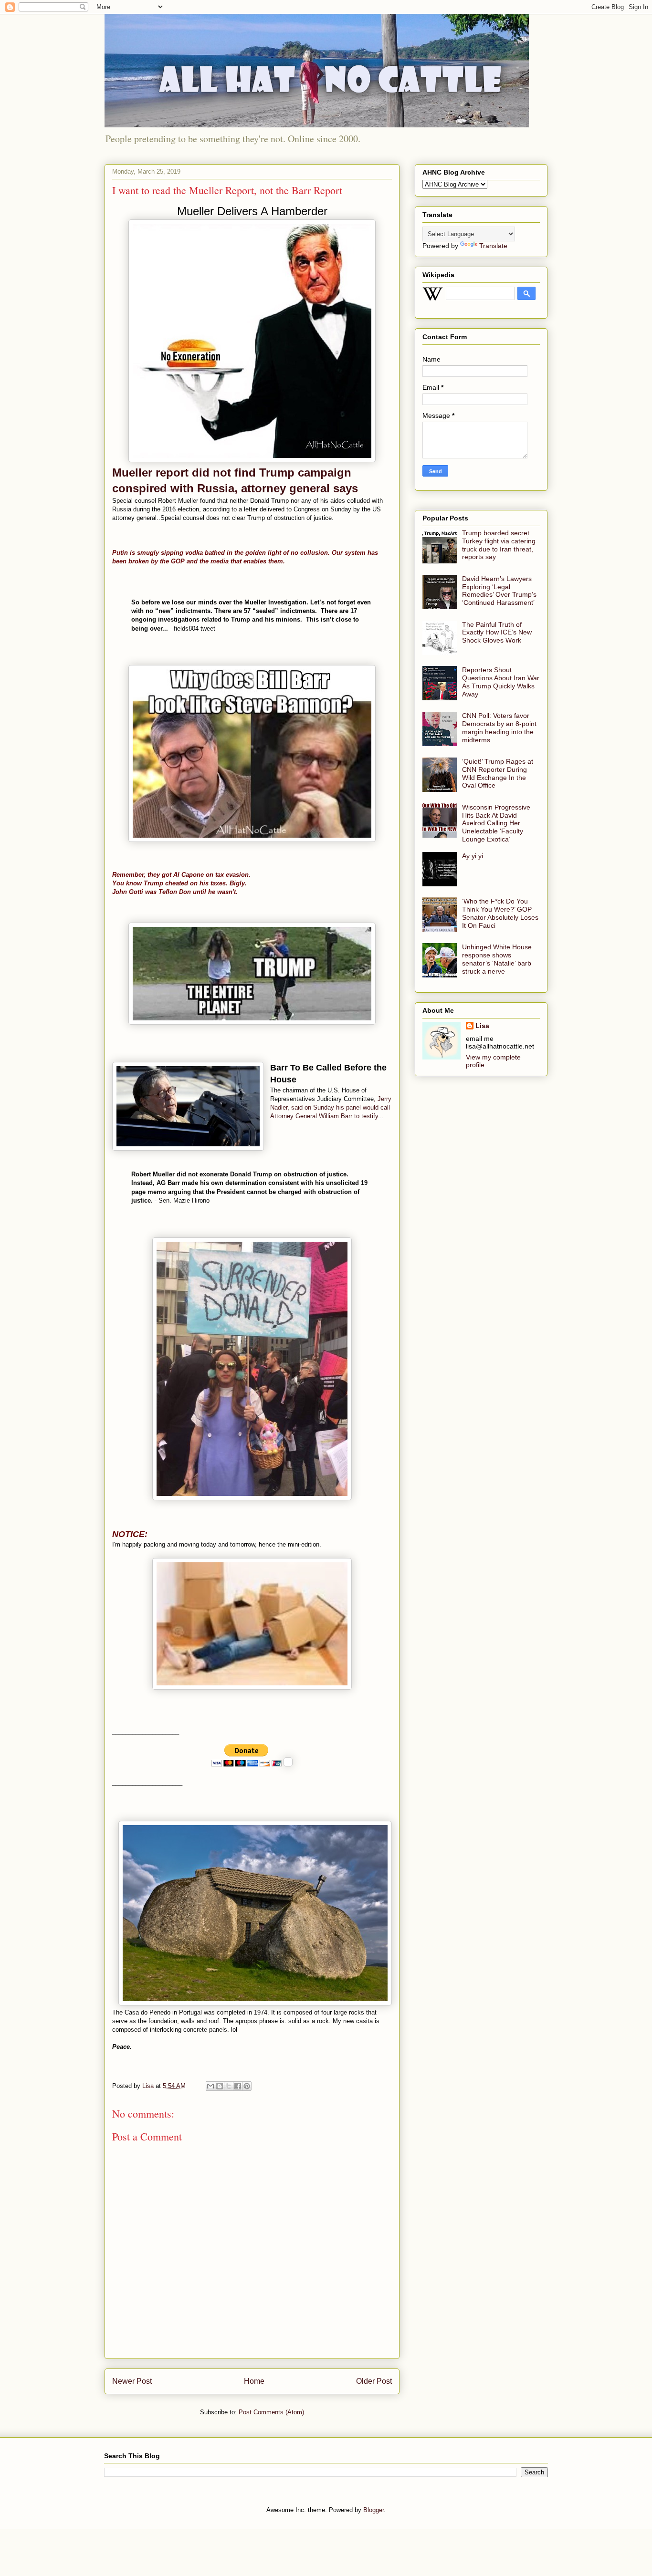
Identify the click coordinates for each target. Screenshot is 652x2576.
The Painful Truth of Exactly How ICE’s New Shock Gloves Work (497, 633)
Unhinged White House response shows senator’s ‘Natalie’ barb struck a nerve (497, 959)
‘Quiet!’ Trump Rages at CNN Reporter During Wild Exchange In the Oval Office (498, 773)
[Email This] (210, 2086)
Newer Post (132, 2381)
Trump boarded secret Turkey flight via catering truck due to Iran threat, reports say (499, 545)
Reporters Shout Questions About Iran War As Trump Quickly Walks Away (501, 682)
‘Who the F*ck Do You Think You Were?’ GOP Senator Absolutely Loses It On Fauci (500, 913)
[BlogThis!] (220, 2086)
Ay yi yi (473, 856)
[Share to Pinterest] (247, 2086)
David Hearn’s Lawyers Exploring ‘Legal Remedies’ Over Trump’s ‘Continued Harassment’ (499, 591)
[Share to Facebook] (238, 2086)
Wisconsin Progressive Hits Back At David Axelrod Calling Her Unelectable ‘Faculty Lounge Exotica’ (496, 823)
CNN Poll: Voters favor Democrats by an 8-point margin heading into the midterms (499, 727)
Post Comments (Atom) (271, 2412)
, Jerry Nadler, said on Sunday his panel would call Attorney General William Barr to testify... (331, 1107)
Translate (493, 246)
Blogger (373, 2510)
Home (254, 2381)
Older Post (374, 2381)
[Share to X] (229, 2086)
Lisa (482, 1026)
